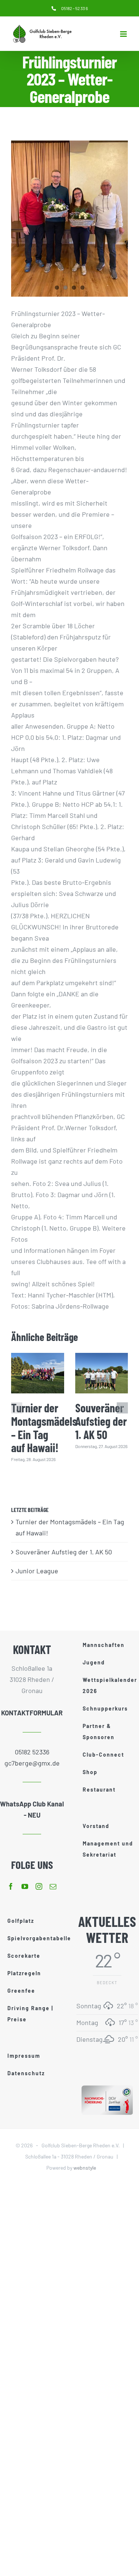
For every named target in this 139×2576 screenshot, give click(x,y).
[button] (17, 1408)
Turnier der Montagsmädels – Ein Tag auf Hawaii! (44, 1427)
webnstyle (85, 2168)
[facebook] (11, 1886)
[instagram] (39, 1886)
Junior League (37, 1571)
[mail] (53, 1886)
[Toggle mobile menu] (124, 34)
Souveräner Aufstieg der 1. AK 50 (101, 1421)
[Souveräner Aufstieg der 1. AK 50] (102, 1373)
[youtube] (25, 1886)
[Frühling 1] (69, 219)
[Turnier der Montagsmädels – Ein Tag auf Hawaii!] (38, 1373)
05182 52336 (32, 1752)
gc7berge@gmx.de (32, 1763)
